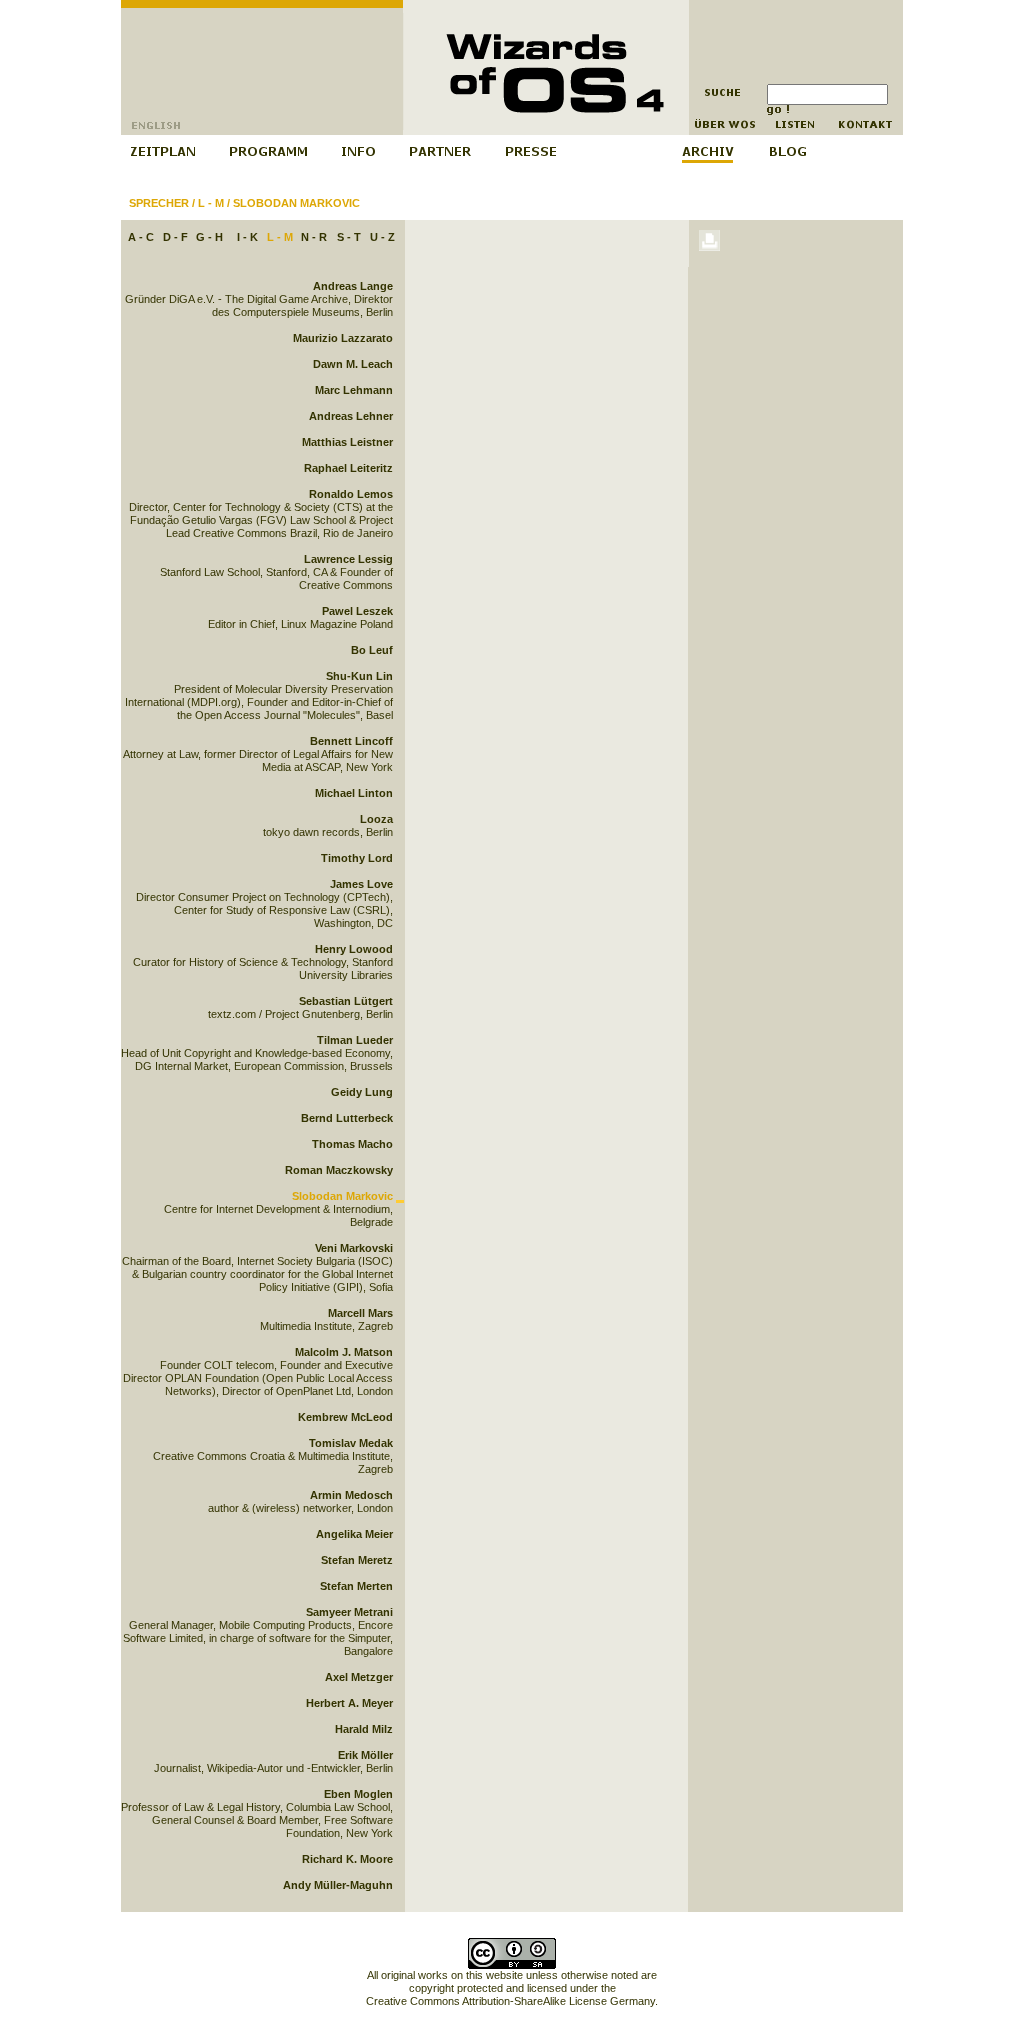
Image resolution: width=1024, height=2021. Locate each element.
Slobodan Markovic (296, 203)
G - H (209, 237)
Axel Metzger (359, 1677)
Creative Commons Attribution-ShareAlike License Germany (510, 2001)
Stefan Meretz (357, 1560)
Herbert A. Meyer (349, 1703)
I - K (247, 237)
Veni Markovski (354, 1248)
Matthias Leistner (347, 442)
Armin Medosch (351, 1495)
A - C (141, 237)
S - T (349, 237)
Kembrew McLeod (345, 1417)
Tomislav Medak (351, 1443)
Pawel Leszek (357, 611)
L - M (211, 203)
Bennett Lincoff (351, 741)
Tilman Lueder (355, 1040)
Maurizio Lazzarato (343, 338)
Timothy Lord (357, 858)
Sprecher (159, 203)
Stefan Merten (356, 1586)
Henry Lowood (354, 949)
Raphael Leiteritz (348, 468)
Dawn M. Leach (353, 364)
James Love (361, 884)
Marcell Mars (360, 1313)
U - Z (382, 237)
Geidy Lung (362, 1092)
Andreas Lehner (351, 416)
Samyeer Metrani (349, 1612)
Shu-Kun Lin (359, 676)
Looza (376, 819)
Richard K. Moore (347, 1859)
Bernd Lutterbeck (347, 1118)
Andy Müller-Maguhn (338, 1885)
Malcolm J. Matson (344, 1352)
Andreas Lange (353, 286)
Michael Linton (354, 793)
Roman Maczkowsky (339, 1170)
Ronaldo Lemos (351, 494)
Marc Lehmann (354, 390)
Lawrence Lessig (348, 559)
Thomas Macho (352, 1144)
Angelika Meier (354, 1534)
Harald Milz (364, 1729)
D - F (175, 237)
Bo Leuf (372, 650)
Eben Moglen (358, 1794)
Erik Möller (365, 1755)
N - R (314, 237)
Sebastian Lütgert (346, 1001)
